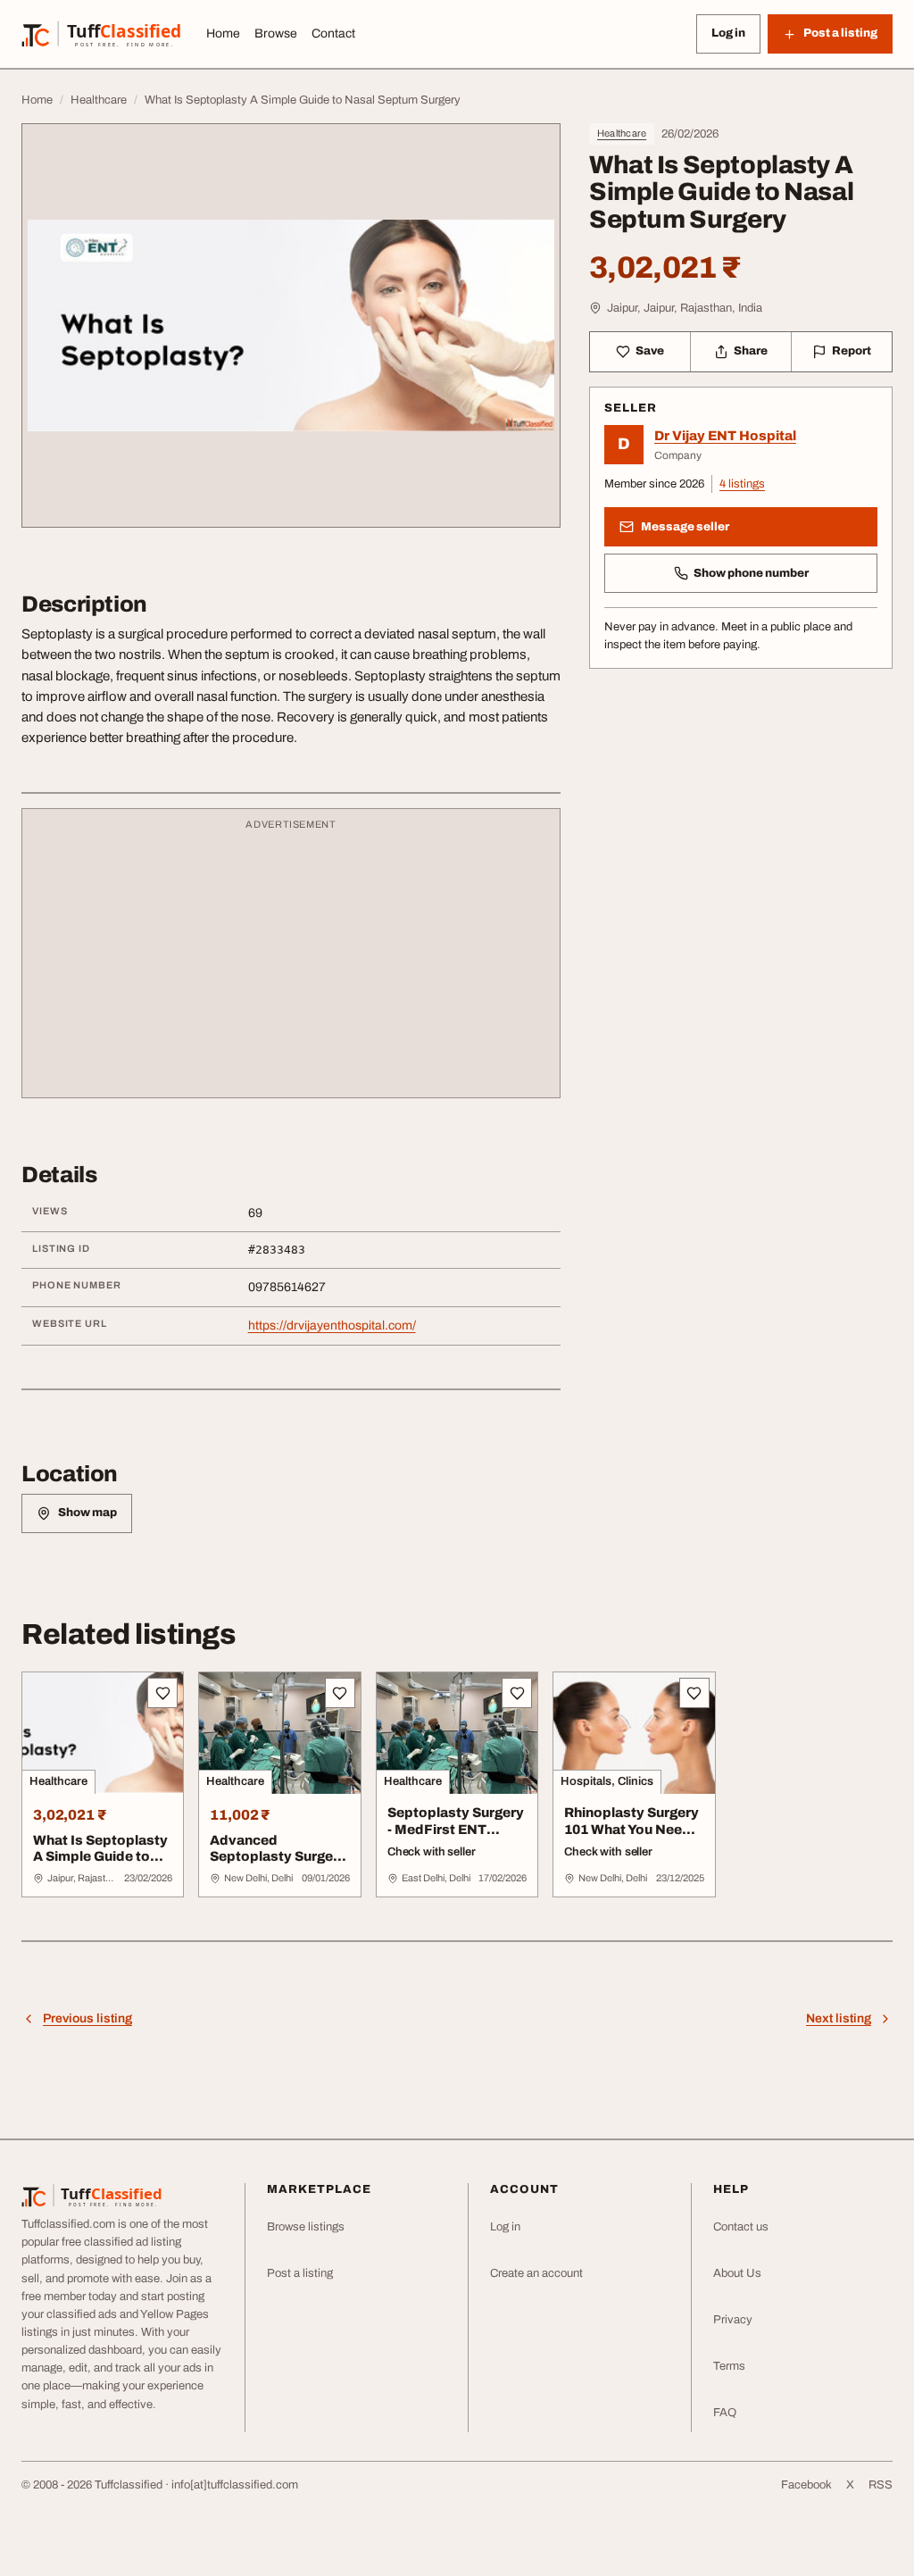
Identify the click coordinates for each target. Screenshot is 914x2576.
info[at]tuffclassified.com (235, 2485)
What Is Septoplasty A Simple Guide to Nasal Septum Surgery (100, 1865)
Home (223, 33)
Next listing (839, 2018)
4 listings (742, 484)
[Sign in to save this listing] (162, 1693)
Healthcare (622, 133)
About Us (737, 2273)
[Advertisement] (291, 962)
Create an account (536, 2273)
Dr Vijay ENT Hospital (725, 436)
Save (650, 351)
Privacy (733, 2320)
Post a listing (300, 2273)
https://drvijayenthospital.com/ (332, 1326)
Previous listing (87, 2018)
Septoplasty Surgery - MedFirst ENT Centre (456, 1830)
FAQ (725, 2413)
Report (852, 351)
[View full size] (291, 325)
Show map (87, 1513)
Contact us (741, 2227)
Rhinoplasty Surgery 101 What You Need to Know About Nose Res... (633, 1838)
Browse (276, 33)
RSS (881, 2485)
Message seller (685, 527)
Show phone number (751, 573)
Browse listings (306, 2227)
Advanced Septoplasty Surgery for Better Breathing (278, 1857)
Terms (729, 2366)
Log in (728, 33)
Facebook (806, 2485)
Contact (333, 33)
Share (751, 351)
